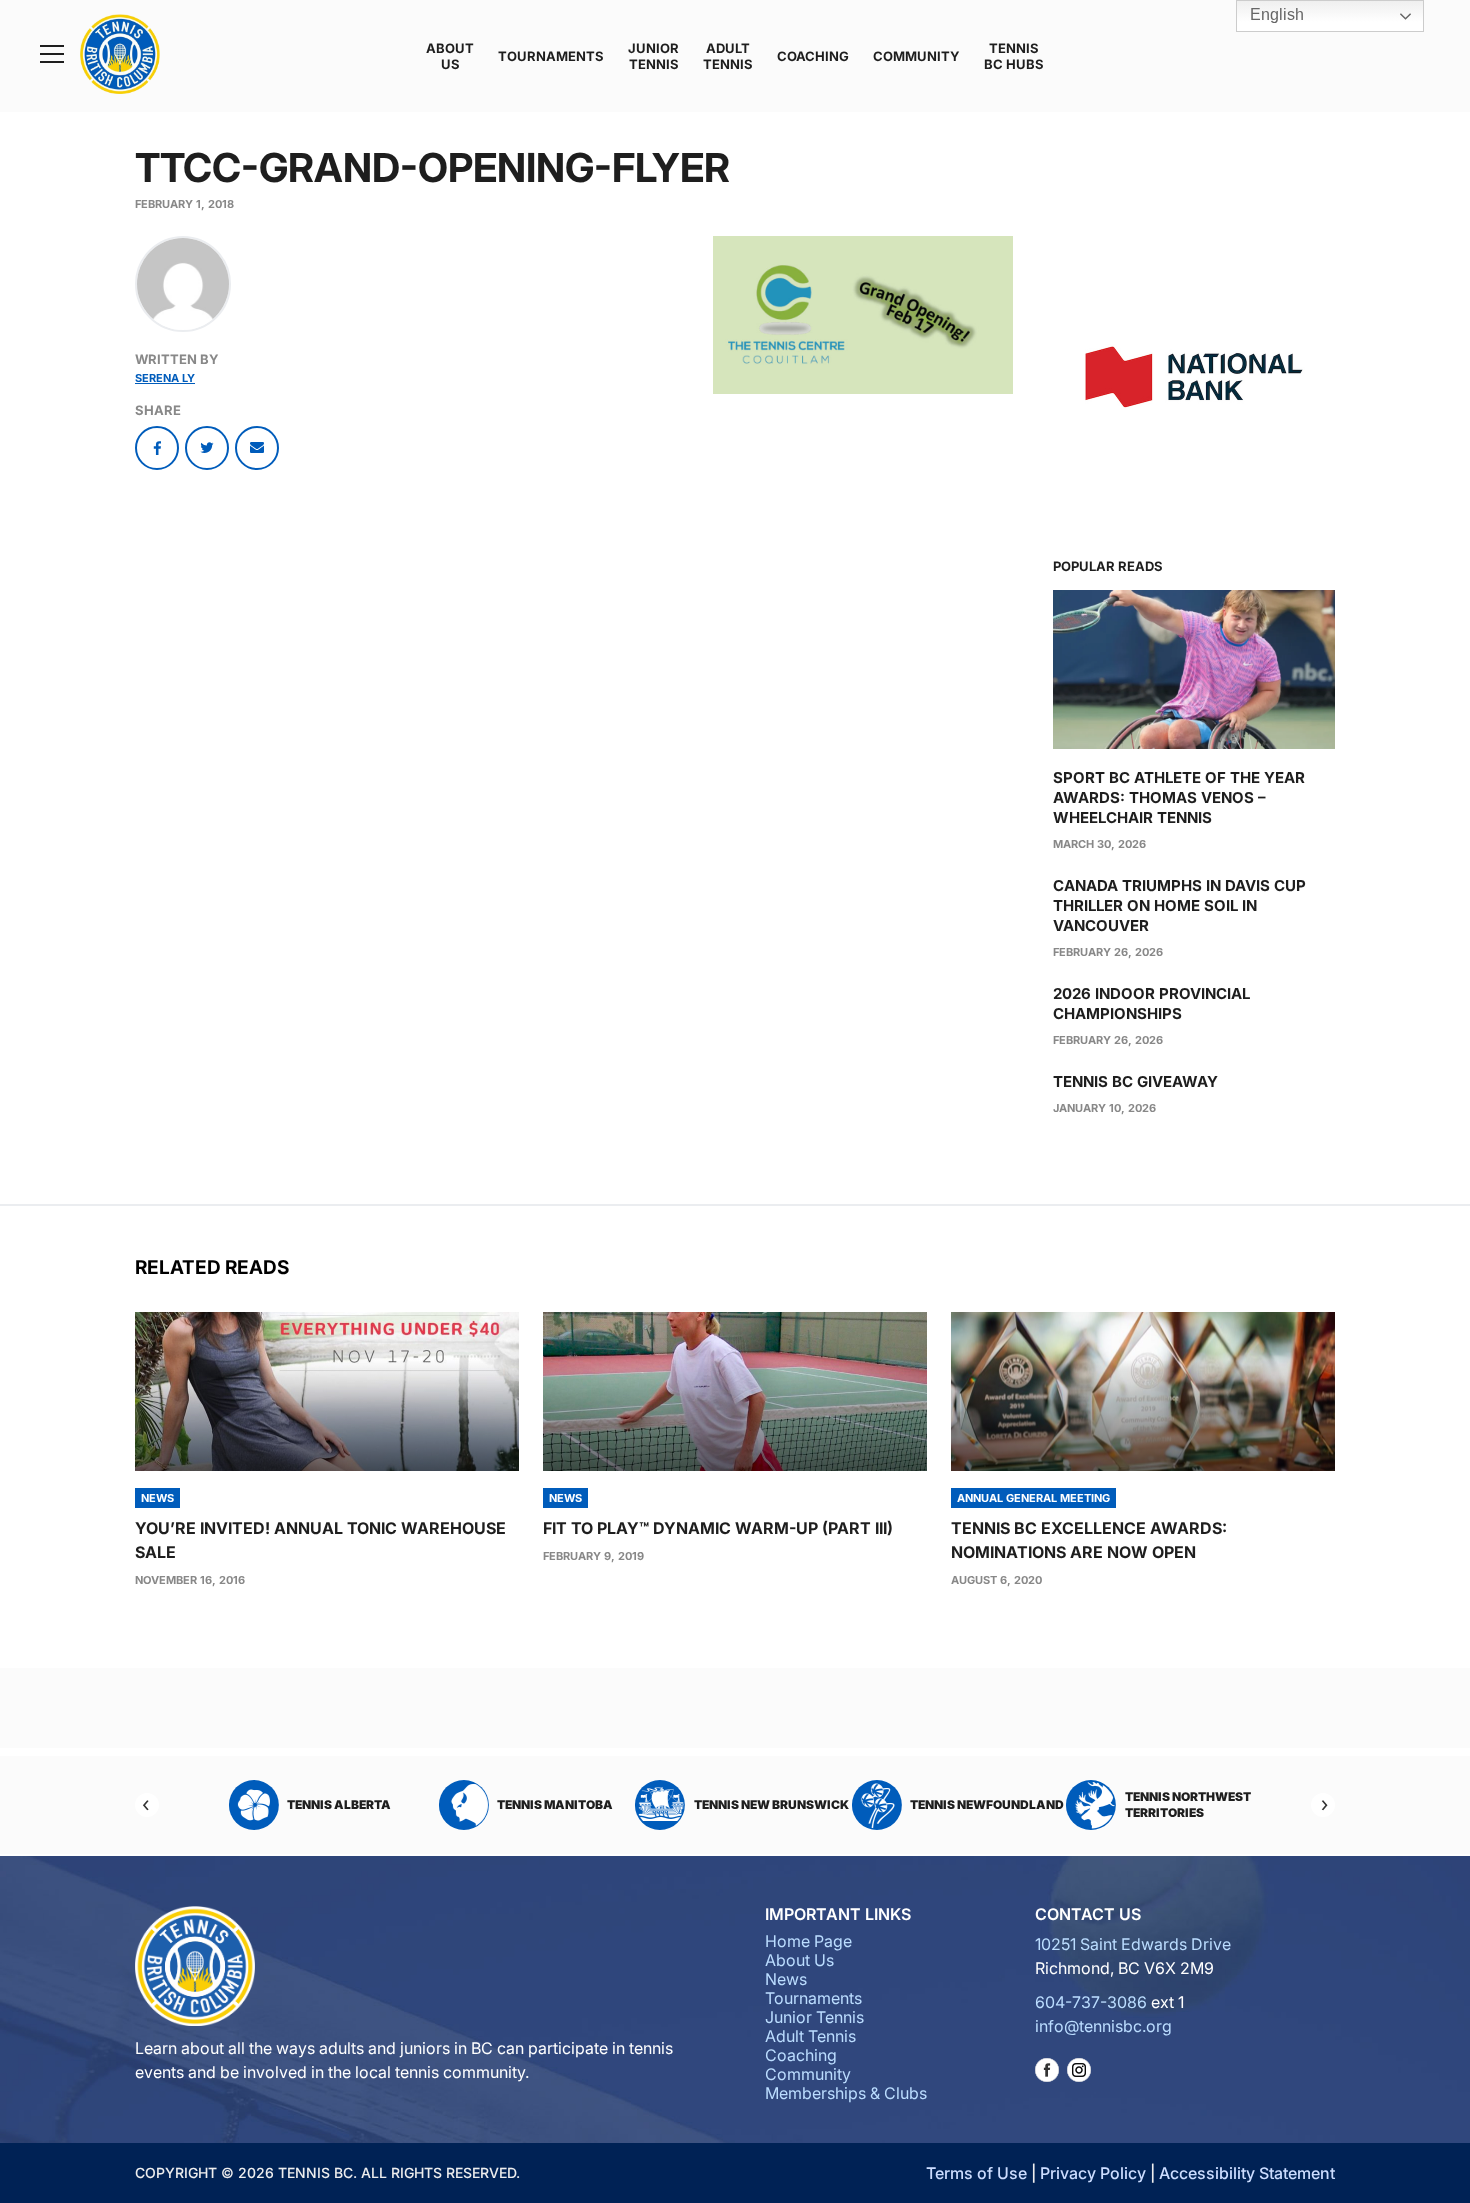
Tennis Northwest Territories (1181, 1804)
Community (916, 56)
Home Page (808, 1941)
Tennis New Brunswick (764, 1804)
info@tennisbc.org (1103, 2026)
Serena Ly (165, 378)
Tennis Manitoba (549, 1804)
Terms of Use (976, 2173)
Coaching (813, 56)
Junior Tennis (653, 56)
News (786, 1979)
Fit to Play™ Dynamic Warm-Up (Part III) (718, 1528)
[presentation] (327, 1391)
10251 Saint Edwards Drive (1133, 1944)
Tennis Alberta (333, 1804)
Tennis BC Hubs (1014, 56)
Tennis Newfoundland (981, 1804)
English (1275, 14)
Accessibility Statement (1247, 2173)
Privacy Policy (1093, 2173)
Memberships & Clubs (846, 2093)
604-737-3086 (1091, 2002)
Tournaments (551, 56)
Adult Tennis (728, 56)
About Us (450, 56)
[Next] (1323, 1805)
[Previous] (147, 1805)
